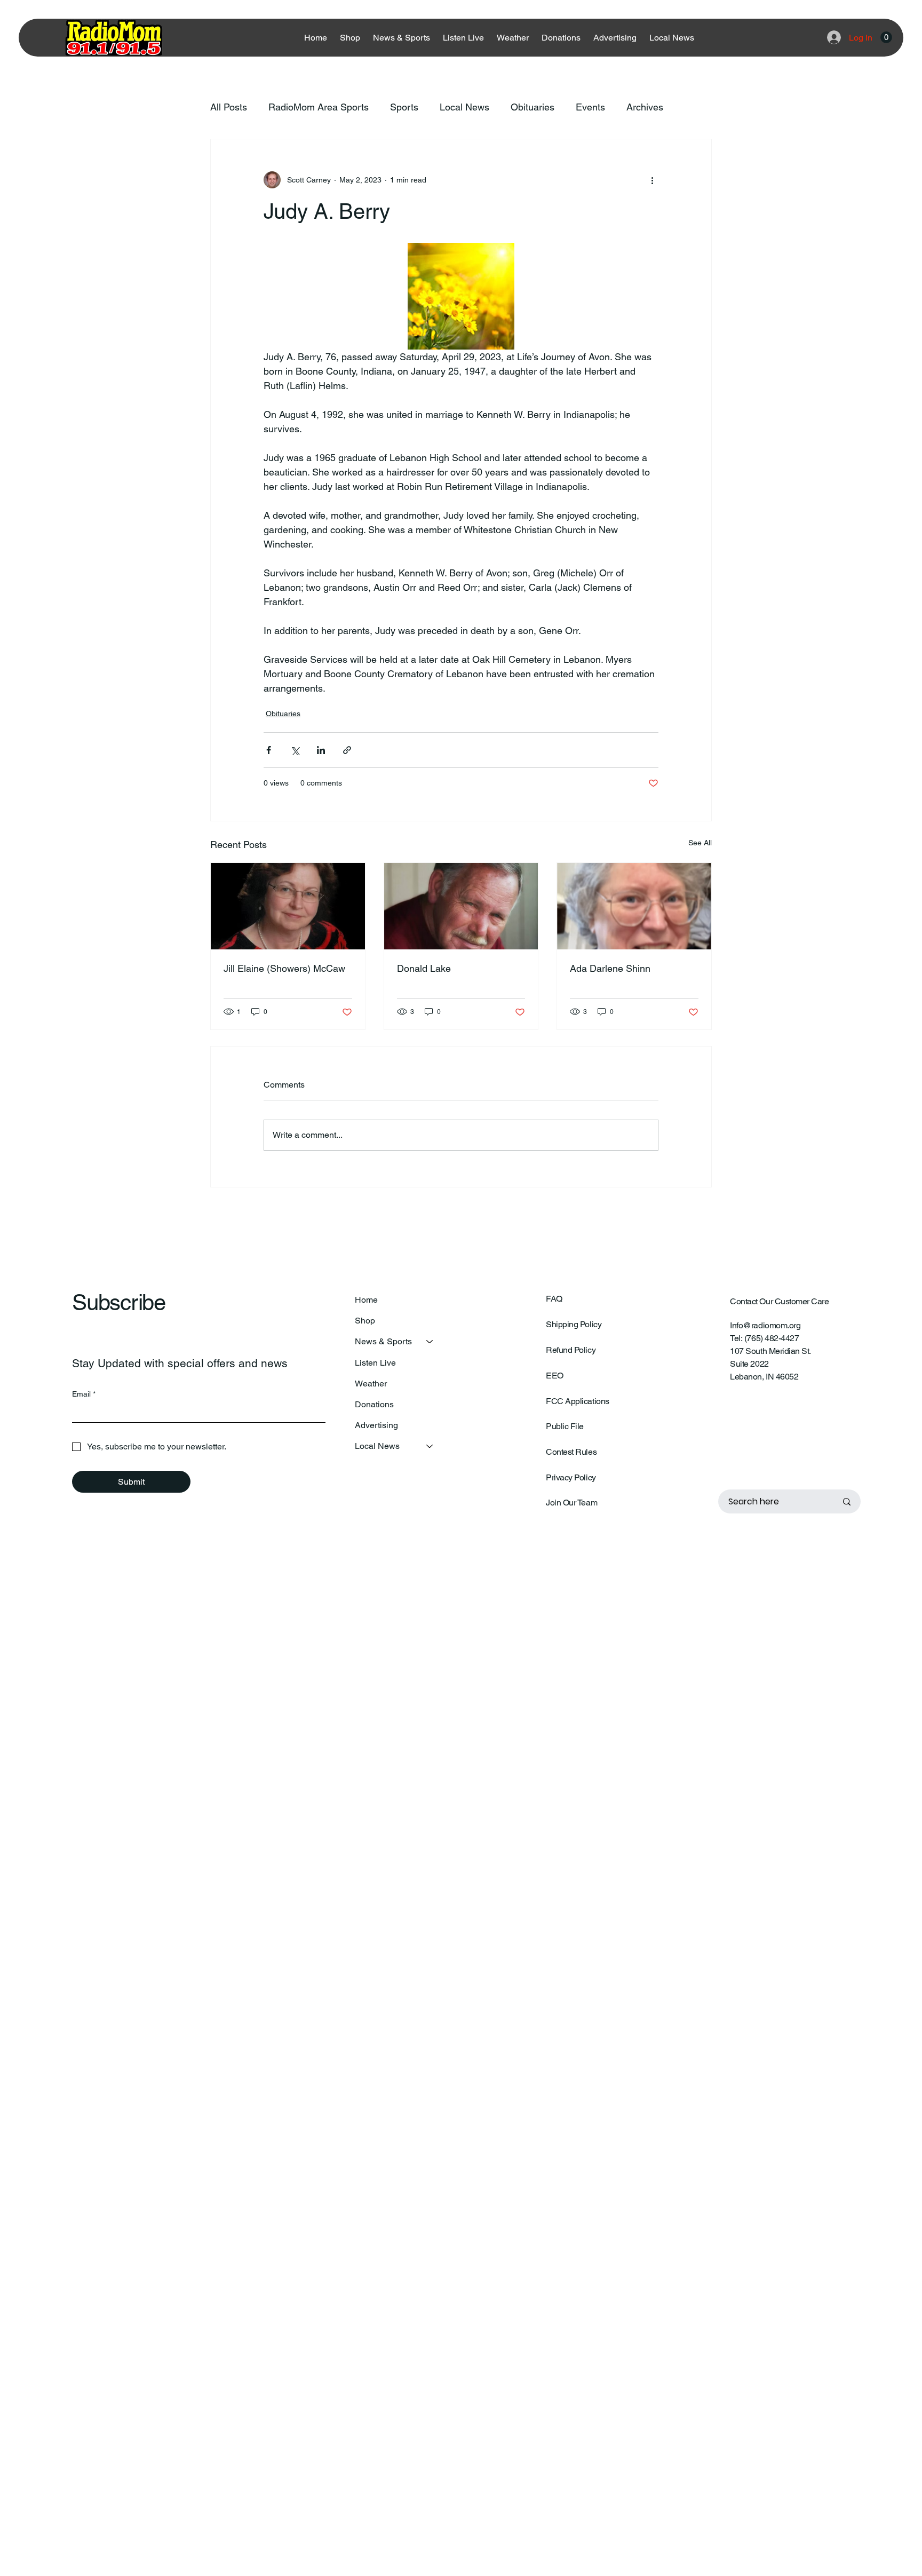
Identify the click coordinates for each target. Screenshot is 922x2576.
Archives (645, 107)
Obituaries (532, 107)
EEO (555, 1376)
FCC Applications (577, 1401)
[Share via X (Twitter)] (295, 750)
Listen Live (375, 1363)
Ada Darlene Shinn (610, 968)
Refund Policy (571, 1350)
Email (84, 1394)
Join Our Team (571, 1503)
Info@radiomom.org (765, 1325)
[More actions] (652, 180)
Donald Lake (424, 968)
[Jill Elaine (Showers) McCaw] (288, 906)
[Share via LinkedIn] (321, 750)
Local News (464, 107)
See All (700, 843)
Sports (404, 107)
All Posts (229, 107)
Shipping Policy (574, 1324)
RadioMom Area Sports (319, 107)
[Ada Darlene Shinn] (634, 906)
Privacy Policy (571, 1477)
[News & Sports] (430, 1341)
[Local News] (430, 1446)
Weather (371, 1384)
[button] (886, 37)
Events (590, 107)
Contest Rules (571, 1452)
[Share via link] (347, 750)
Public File (565, 1426)
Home (366, 1300)
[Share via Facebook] (269, 750)
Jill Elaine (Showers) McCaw (284, 968)
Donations (374, 1404)
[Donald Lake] (461, 906)
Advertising (376, 1425)
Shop (365, 1321)
